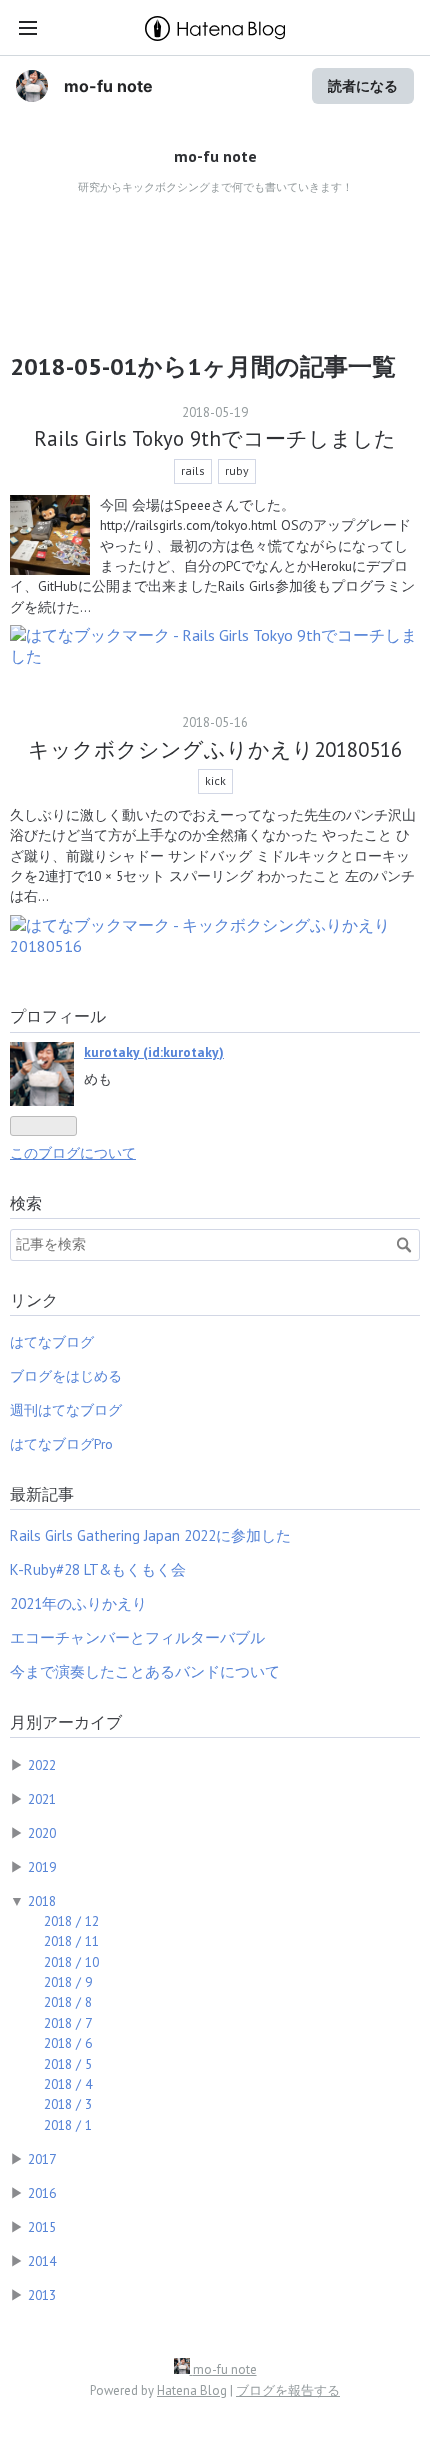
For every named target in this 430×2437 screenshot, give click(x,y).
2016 (42, 2193)
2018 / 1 (68, 2125)
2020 (42, 1833)
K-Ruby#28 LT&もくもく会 (98, 1569)
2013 (42, 2295)
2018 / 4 (68, 2084)
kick (215, 780)
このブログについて (73, 1153)
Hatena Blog (192, 2390)
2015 (42, 2227)
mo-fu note (108, 86)
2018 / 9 (68, 1982)
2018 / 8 (68, 2002)
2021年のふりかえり (78, 1603)
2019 (42, 1867)
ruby (237, 470)
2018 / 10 (71, 1962)
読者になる (363, 85)
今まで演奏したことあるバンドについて (145, 1671)
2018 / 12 (71, 1921)
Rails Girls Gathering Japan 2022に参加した (150, 1535)
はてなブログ (52, 1342)
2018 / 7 (68, 2023)
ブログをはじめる (66, 1376)
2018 (42, 1901)
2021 (42, 1799)
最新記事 (42, 1494)
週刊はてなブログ (66, 1410)
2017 (42, 2159)
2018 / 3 (68, 2104)
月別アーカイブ (66, 1722)
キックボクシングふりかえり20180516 (215, 749)
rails (193, 470)
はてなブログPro (61, 1444)
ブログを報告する (288, 2390)
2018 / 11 (71, 1941)
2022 (42, 1765)
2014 (42, 2261)
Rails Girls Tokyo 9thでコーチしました (215, 438)
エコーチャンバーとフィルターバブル (137, 1637)
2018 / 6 (68, 2043)
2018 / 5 (68, 2064)
